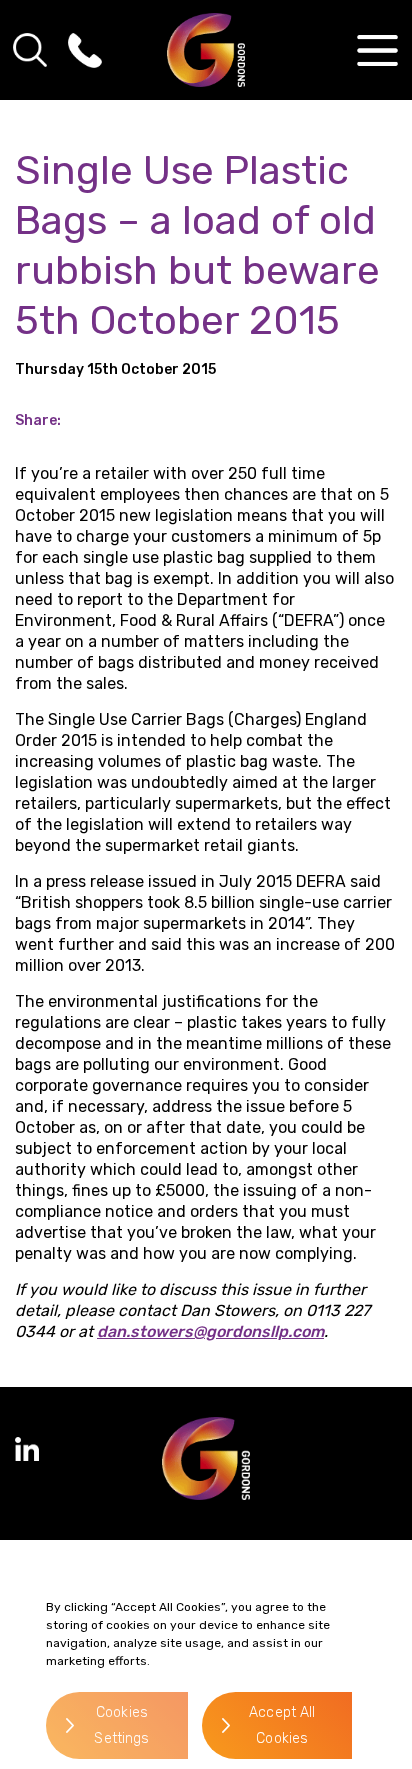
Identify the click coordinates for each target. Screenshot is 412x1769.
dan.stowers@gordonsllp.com (210, 1331)
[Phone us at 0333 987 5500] (85, 50)
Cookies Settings (121, 1725)
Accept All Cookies (282, 1725)
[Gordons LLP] (206, 50)
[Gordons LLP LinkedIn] (27, 1449)
